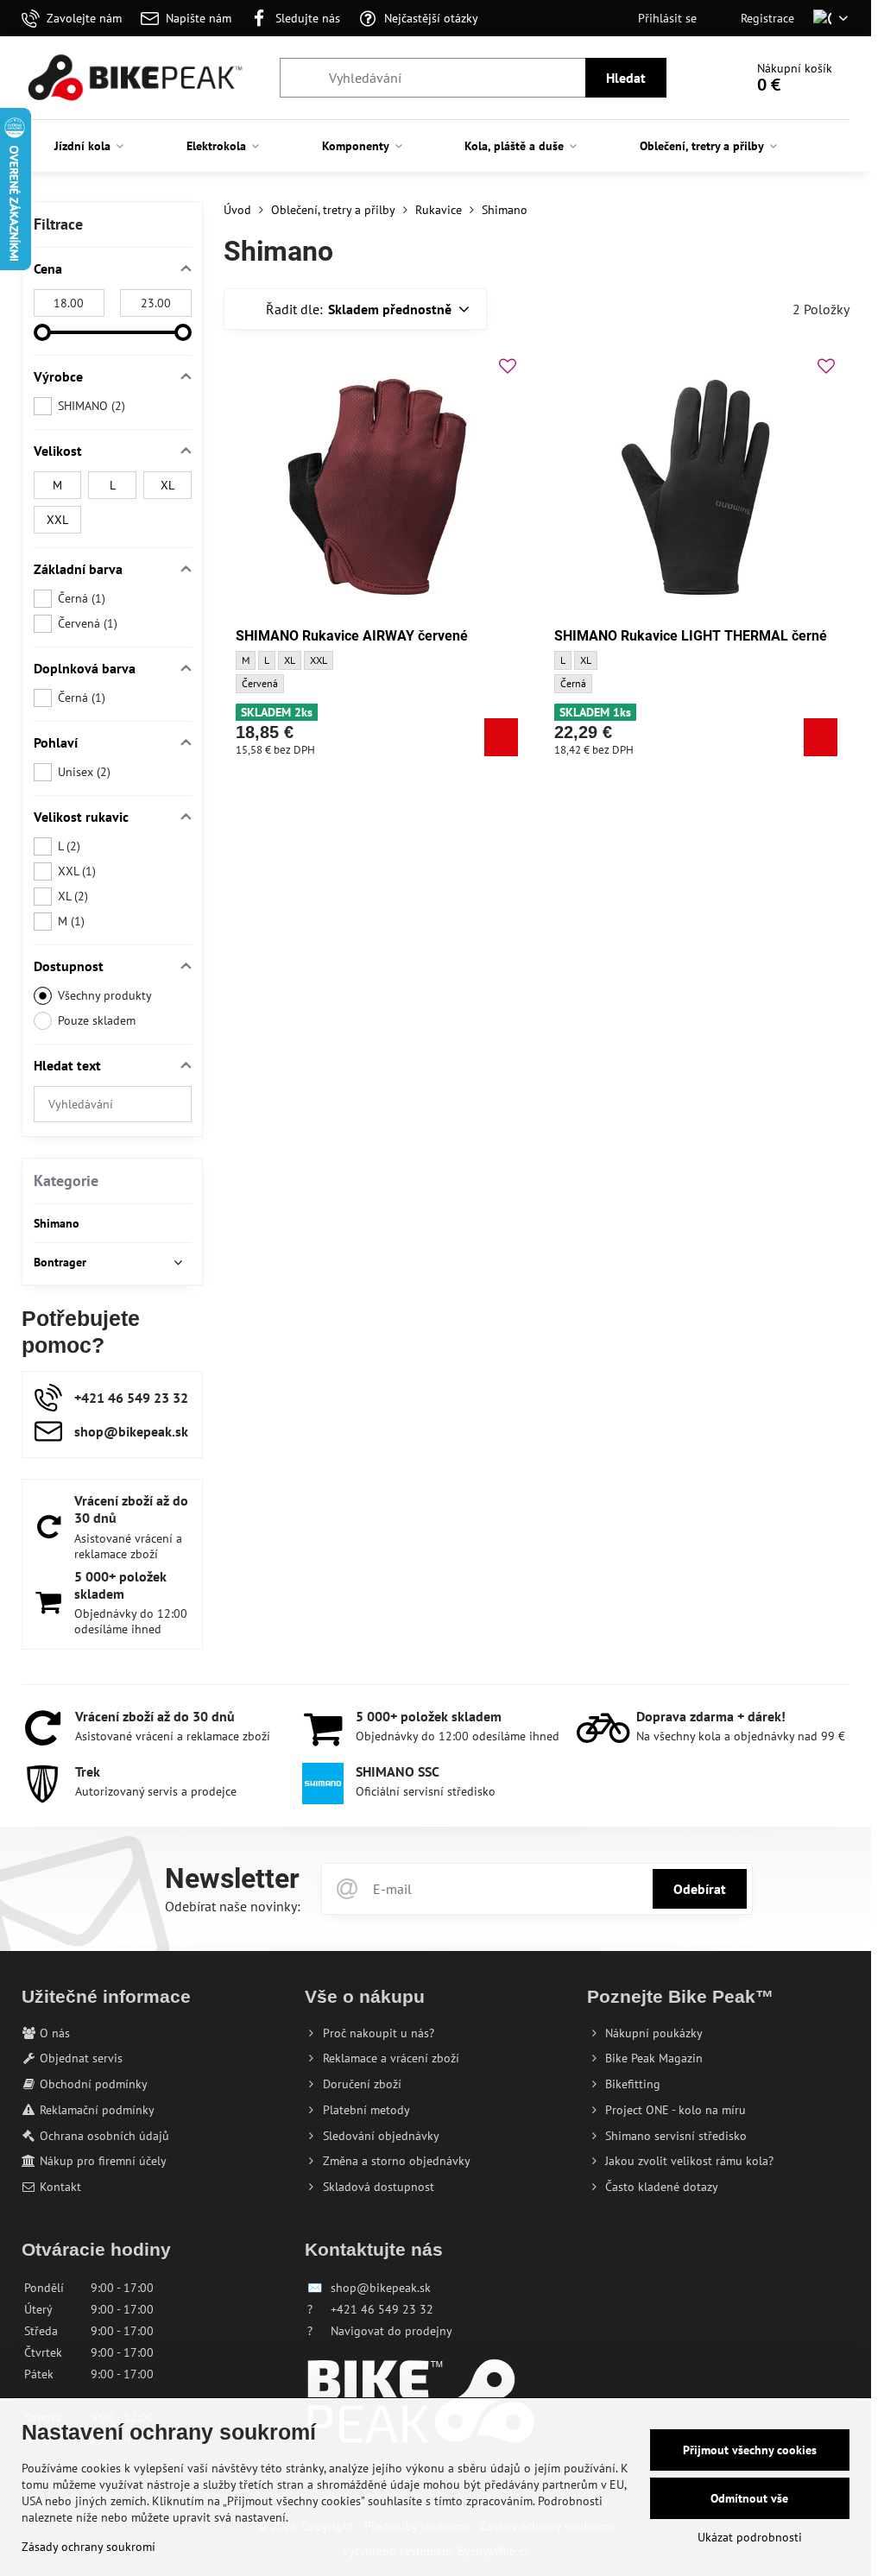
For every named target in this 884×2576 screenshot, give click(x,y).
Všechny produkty (105, 995)
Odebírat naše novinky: (233, 1906)
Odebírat (700, 1889)
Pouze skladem (97, 1020)
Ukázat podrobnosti (750, 2537)
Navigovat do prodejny (391, 2331)
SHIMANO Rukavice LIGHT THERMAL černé (691, 636)
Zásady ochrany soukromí (88, 2547)
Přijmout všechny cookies (750, 2450)
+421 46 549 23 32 (382, 2309)
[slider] (42, 332)
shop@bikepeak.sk (381, 2288)
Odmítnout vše (749, 2498)
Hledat (626, 78)
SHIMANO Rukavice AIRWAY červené (352, 636)
